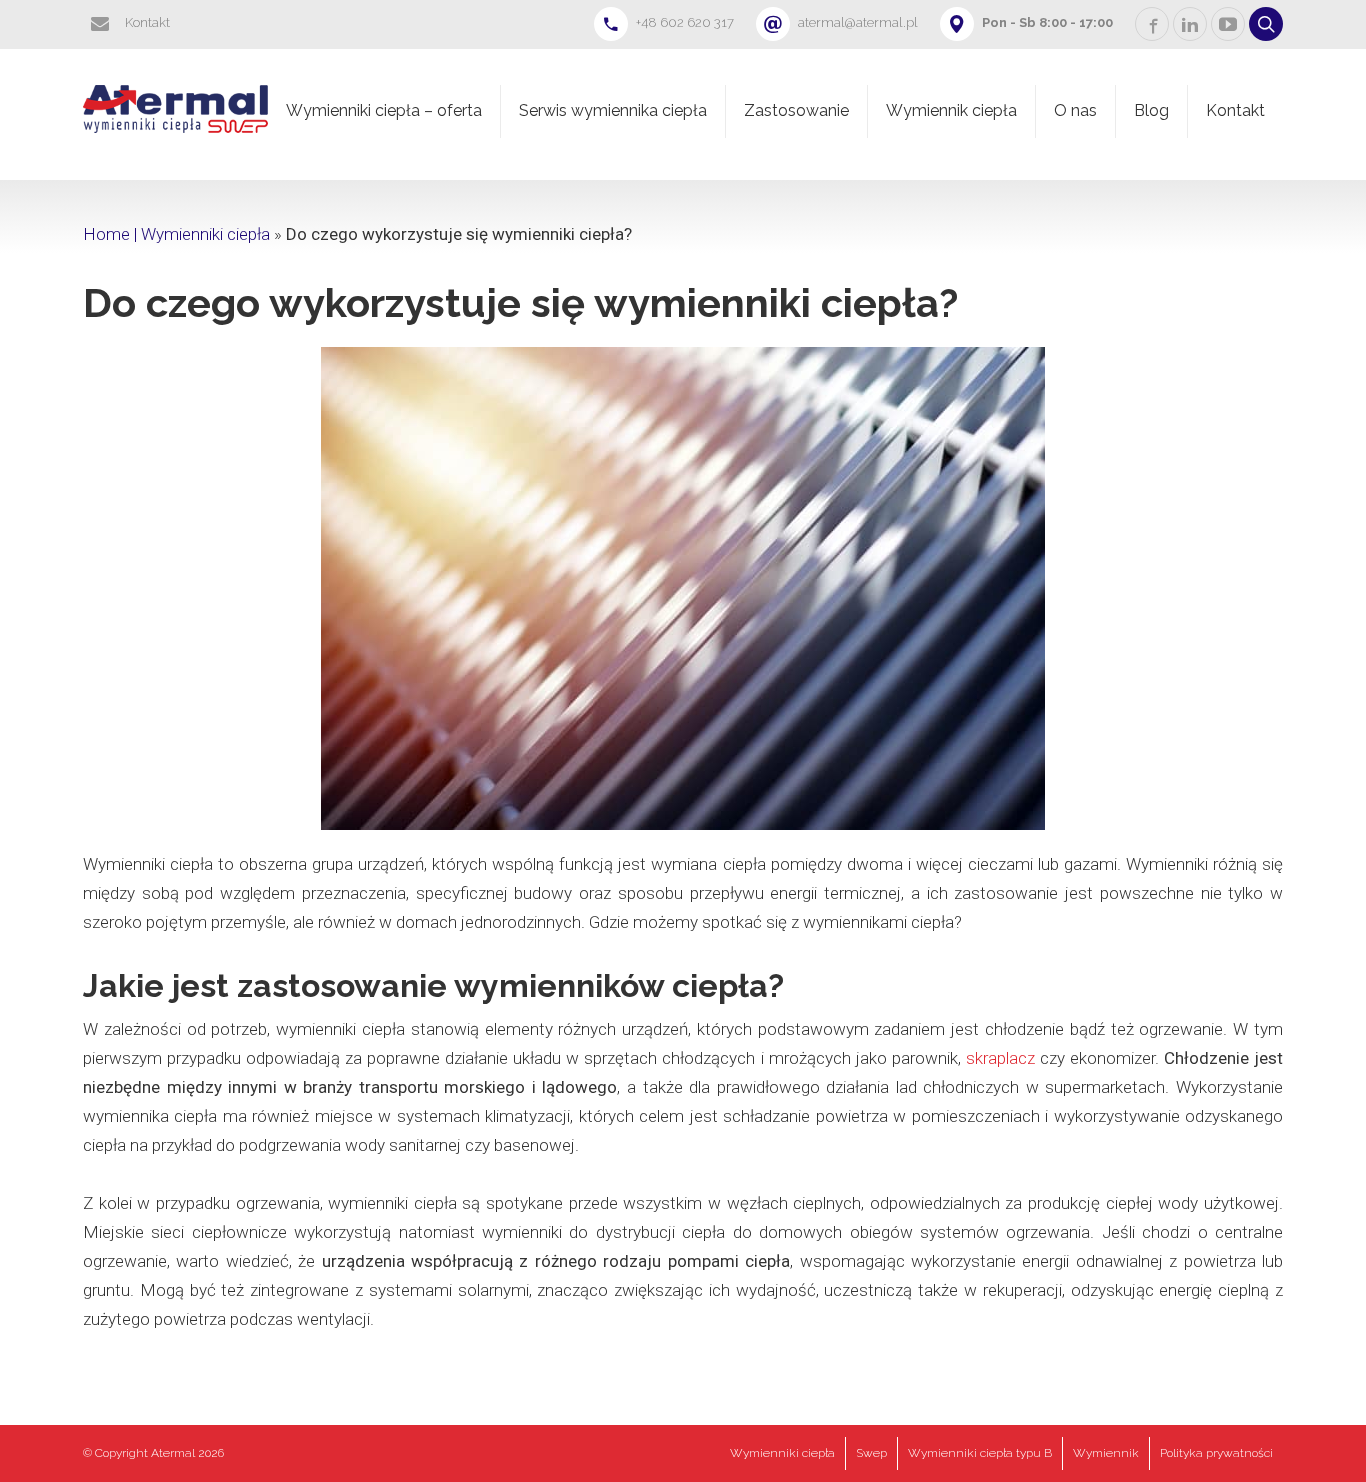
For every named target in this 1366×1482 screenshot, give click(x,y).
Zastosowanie (796, 110)
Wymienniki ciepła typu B (980, 1453)
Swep (871, 1453)
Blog (1151, 110)
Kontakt (1235, 110)
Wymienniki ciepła (782, 1453)
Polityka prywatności (1216, 1453)
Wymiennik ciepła (951, 110)
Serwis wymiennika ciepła (613, 110)
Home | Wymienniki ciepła (176, 234)
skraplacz (1000, 1058)
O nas (1075, 110)
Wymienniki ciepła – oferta (384, 110)
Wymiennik (1106, 1453)
